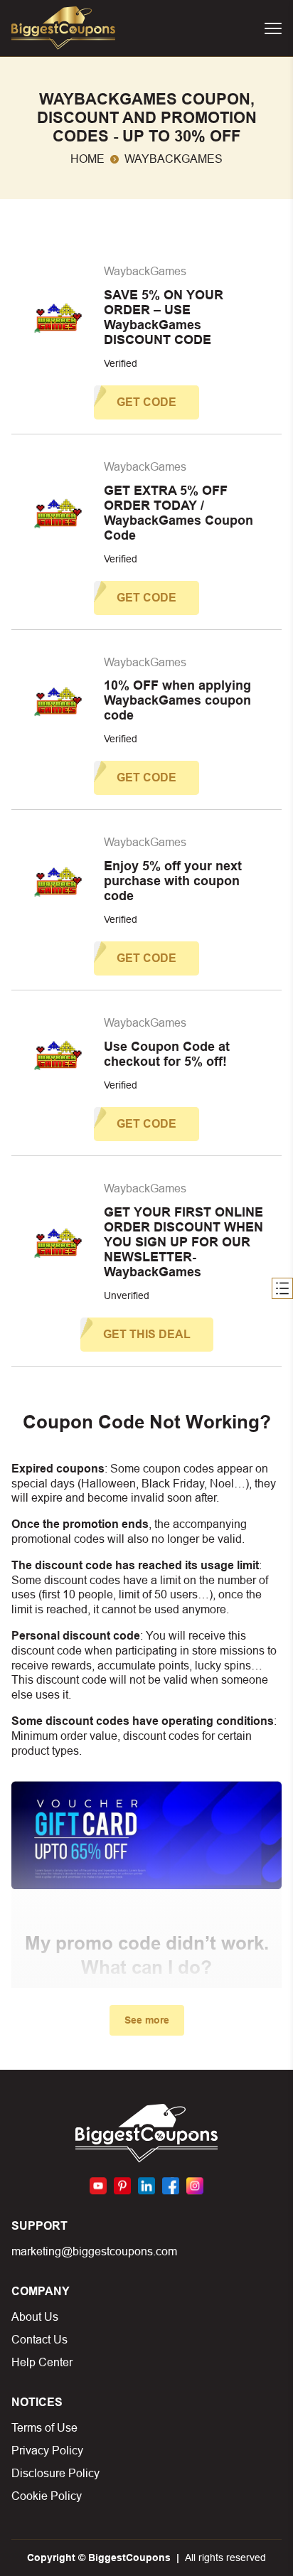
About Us (35, 2317)
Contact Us (39, 2340)
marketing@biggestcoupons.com (94, 2251)
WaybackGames (145, 271)
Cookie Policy (47, 2496)
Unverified (127, 1295)
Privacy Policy (47, 2451)
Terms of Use (44, 2428)
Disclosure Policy (55, 2473)
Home (87, 159)
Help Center (42, 2362)
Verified (121, 363)
